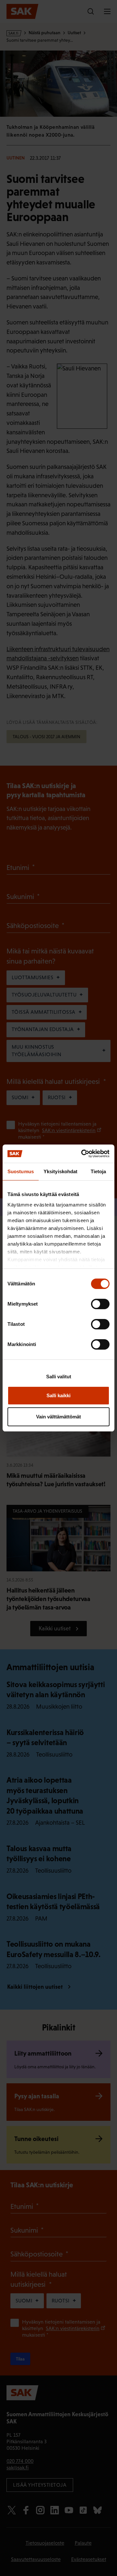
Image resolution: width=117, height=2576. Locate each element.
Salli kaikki (58, 1395)
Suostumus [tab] (21, 1171)
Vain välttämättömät (58, 1417)
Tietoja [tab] (98, 1171)
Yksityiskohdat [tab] (60, 1171)
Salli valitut (59, 1377)
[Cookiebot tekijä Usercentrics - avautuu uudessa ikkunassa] (83, 1154)
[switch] (100, 1304)
